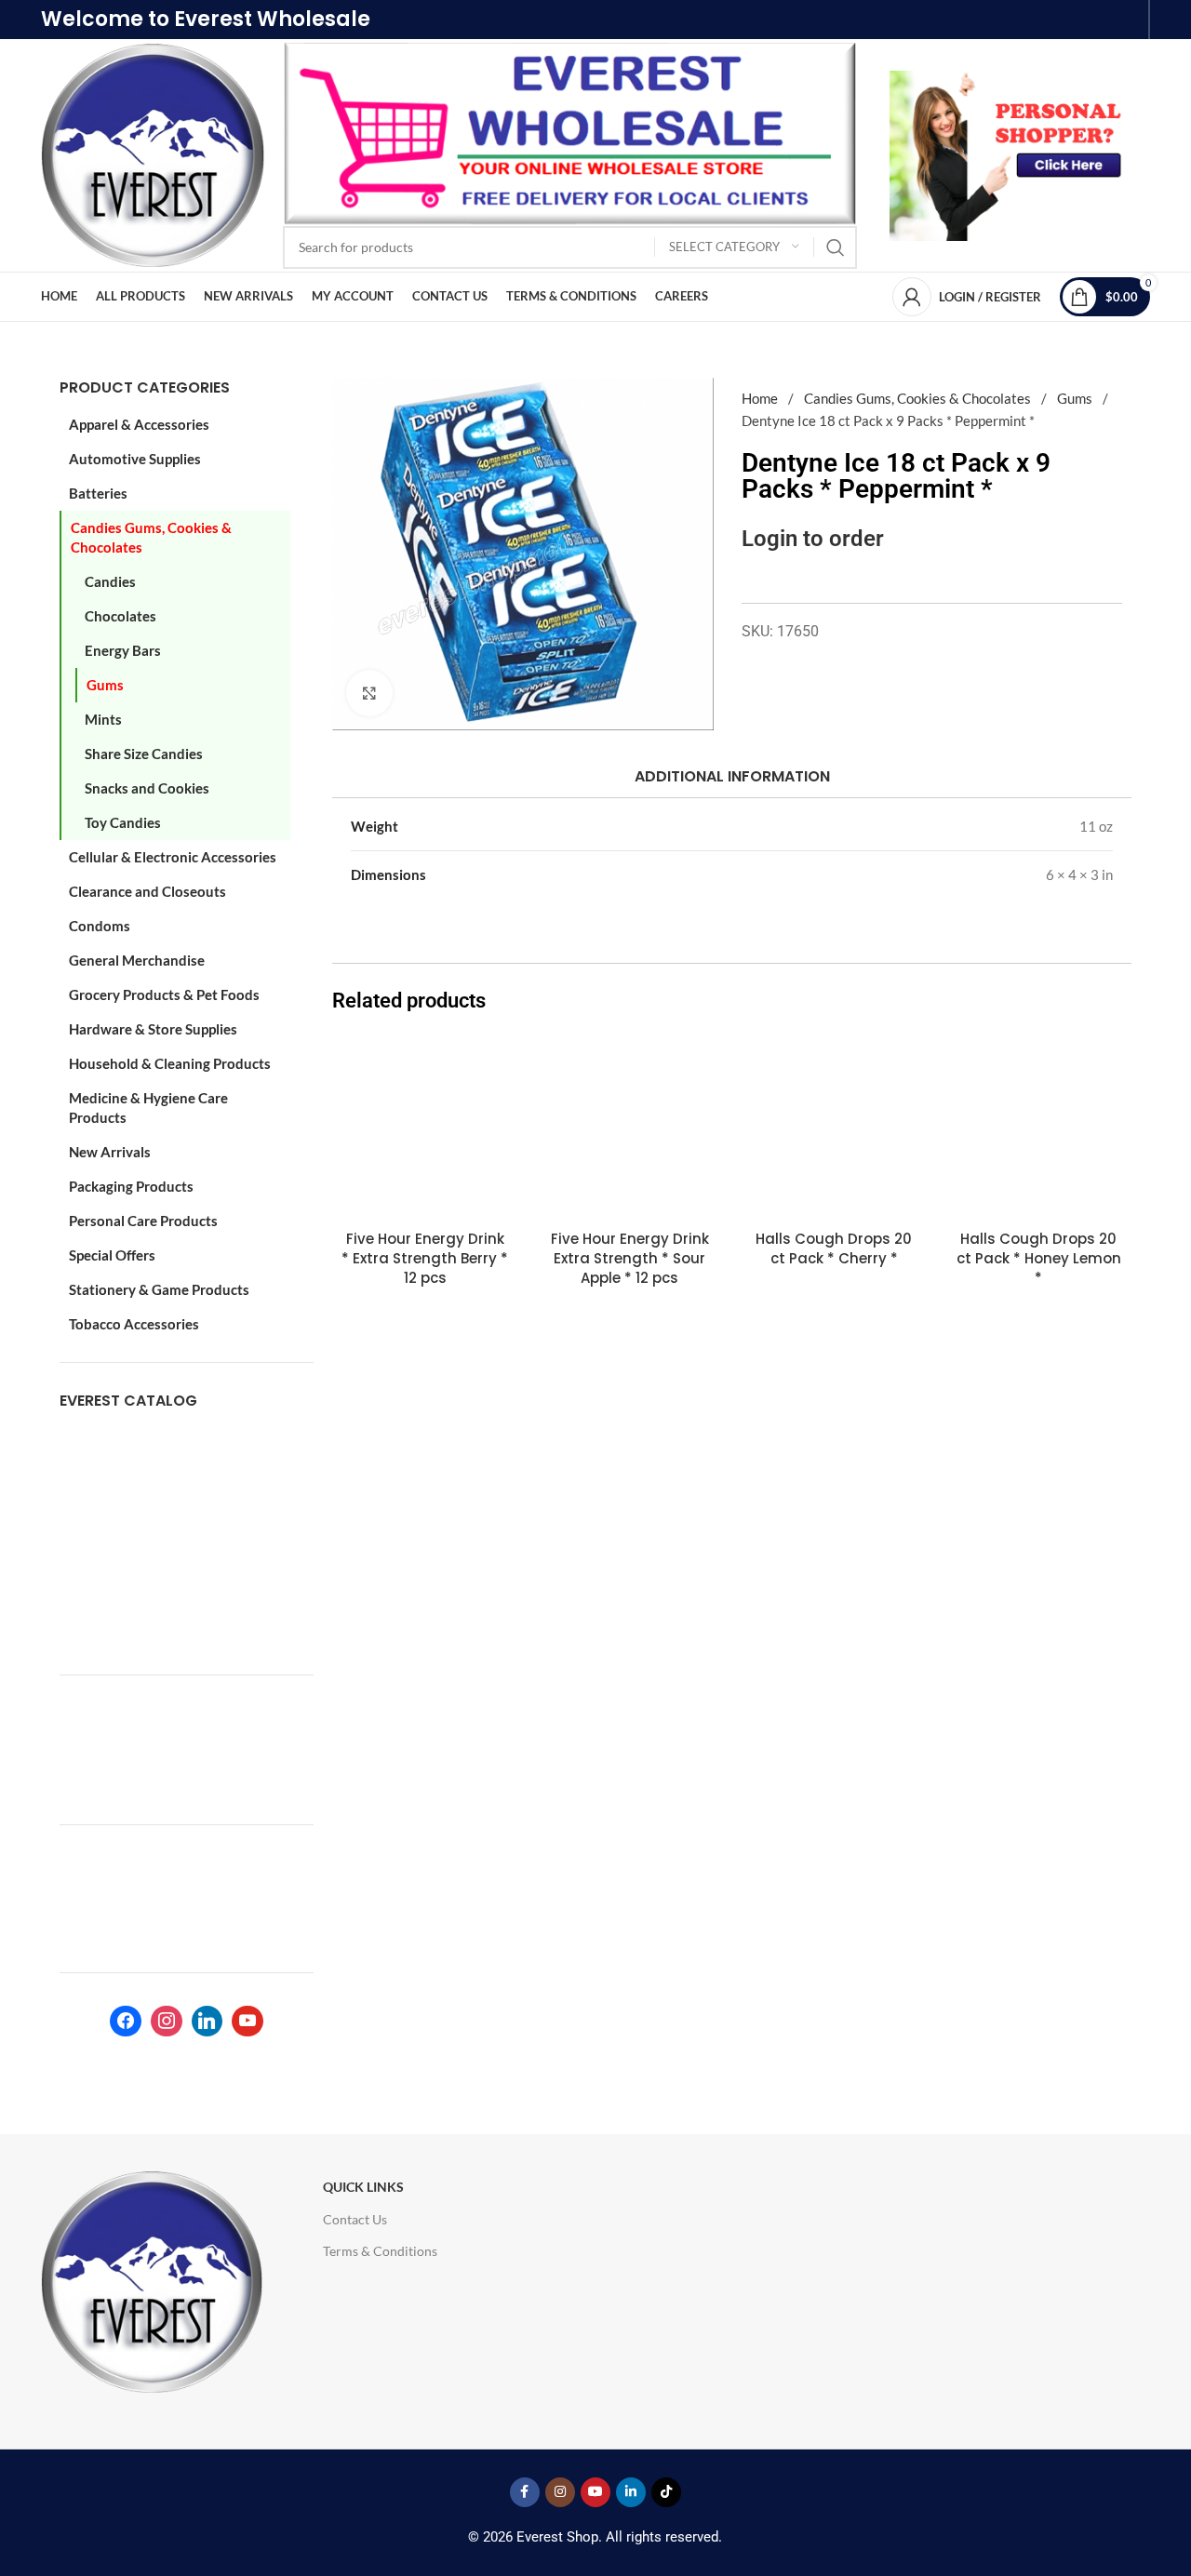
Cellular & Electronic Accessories (173, 857)
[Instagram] (167, 2022)
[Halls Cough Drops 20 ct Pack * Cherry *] (835, 1128)
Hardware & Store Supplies (153, 1029)
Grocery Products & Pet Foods (164, 994)
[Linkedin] (207, 2022)
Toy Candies (123, 822)
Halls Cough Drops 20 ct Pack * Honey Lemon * (1039, 1258)
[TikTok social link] (666, 2492)
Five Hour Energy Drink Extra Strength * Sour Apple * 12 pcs (630, 1258)
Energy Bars (123, 650)
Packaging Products (131, 1186)
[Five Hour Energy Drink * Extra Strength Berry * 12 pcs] (425, 1128)
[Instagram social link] (560, 2492)
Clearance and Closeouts (147, 891)
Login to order (813, 538)
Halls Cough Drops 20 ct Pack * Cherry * (834, 1248)
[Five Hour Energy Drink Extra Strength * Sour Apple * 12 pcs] (630, 1128)
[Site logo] (153, 153)
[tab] (731, 776)
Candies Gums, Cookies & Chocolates (151, 537)
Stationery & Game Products (159, 1289)
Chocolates (120, 616)
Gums (105, 685)
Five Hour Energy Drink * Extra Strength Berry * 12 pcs (425, 1258)
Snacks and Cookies (147, 788)
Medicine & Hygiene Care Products (148, 1108)
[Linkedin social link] (631, 2492)
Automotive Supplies (135, 459)
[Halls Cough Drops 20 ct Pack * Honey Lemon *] (1038, 1128)
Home (761, 398)
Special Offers (112, 1255)
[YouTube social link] (595, 2492)
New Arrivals (110, 1152)
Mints (103, 719)
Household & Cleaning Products (170, 1063)
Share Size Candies (144, 754)
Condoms (100, 926)
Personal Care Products (143, 1221)
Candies (110, 581)
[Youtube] (248, 2022)
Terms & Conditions (380, 2251)
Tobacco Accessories (134, 1324)
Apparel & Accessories (139, 424)
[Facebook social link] (525, 2492)
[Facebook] (126, 2022)
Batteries (98, 493)
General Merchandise (137, 960)
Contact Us (355, 2219)
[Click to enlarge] (369, 693)
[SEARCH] (836, 247)
